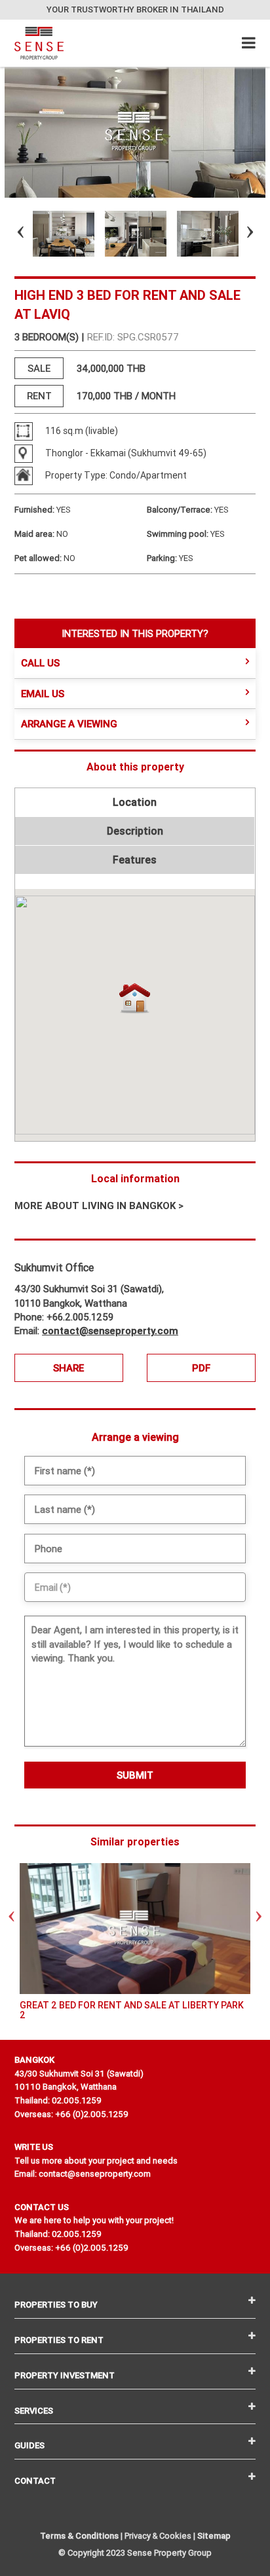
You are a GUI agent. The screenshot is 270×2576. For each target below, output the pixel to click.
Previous (9, 234)
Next (239, 234)
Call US (40, 663)
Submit (135, 1775)
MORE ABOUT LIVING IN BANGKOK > (99, 1206)
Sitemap (214, 2536)
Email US (43, 694)
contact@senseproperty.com (110, 1331)
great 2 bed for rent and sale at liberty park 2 (132, 2010)
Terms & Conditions (79, 2536)
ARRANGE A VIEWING (69, 724)
